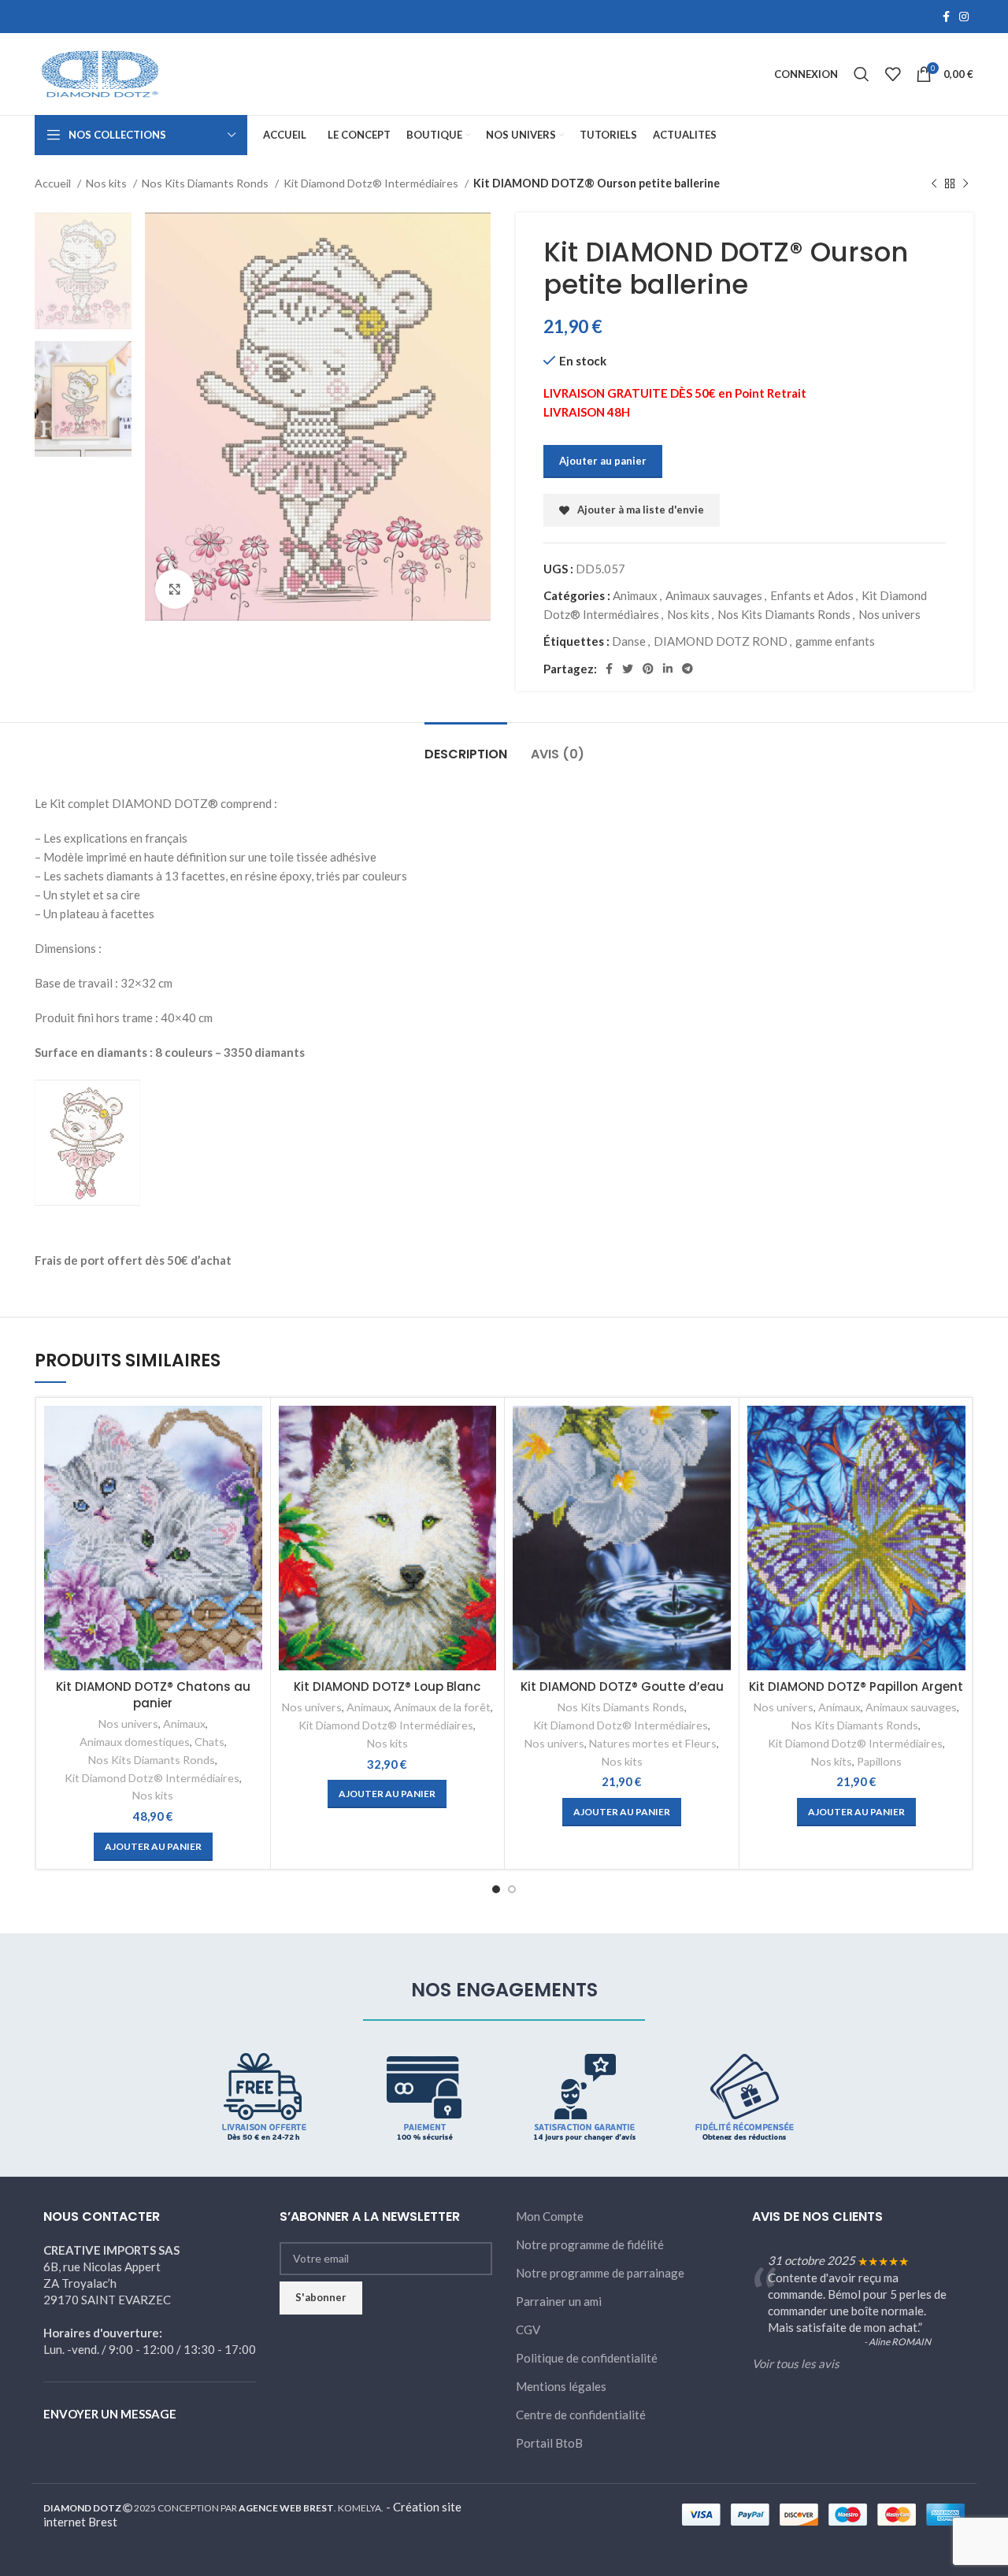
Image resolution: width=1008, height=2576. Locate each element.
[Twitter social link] (628, 669)
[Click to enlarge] (175, 589)
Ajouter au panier (603, 461)
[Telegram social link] (687, 669)
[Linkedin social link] (668, 669)
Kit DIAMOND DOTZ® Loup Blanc (387, 1686)
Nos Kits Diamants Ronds (206, 183)
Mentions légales (561, 2386)
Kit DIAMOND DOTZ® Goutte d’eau (622, 1686)
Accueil (54, 183)
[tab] (466, 746)
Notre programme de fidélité (590, 2244)
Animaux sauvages (714, 595)
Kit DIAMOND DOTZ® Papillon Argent (856, 1686)
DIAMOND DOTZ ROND (721, 641)
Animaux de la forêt (442, 1707)
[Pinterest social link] (648, 669)
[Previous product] (934, 183)
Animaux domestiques (135, 1742)
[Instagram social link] (964, 17)
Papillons (879, 1761)
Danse (629, 641)
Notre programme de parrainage (600, 2273)
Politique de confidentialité (587, 2358)
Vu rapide (250, 1431)
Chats (209, 1742)
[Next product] (965, 183)
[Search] (862, 74)
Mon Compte (550, 2216)
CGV (528, 2330)
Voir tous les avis (796, 2363)
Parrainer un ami (559, 2301)
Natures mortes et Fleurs (653, 1743)
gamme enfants (835, 641)
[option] (83, 271)
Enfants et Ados (812, 595)
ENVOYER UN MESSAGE (110, 2414)
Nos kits (107, 183)
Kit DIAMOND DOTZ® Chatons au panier (153, 1695)
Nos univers (889, 614)
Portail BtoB (549, 2443)
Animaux (635, 595)
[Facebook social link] (946, 17)
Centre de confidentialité (581, 2415)
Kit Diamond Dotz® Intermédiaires (372, 183)
